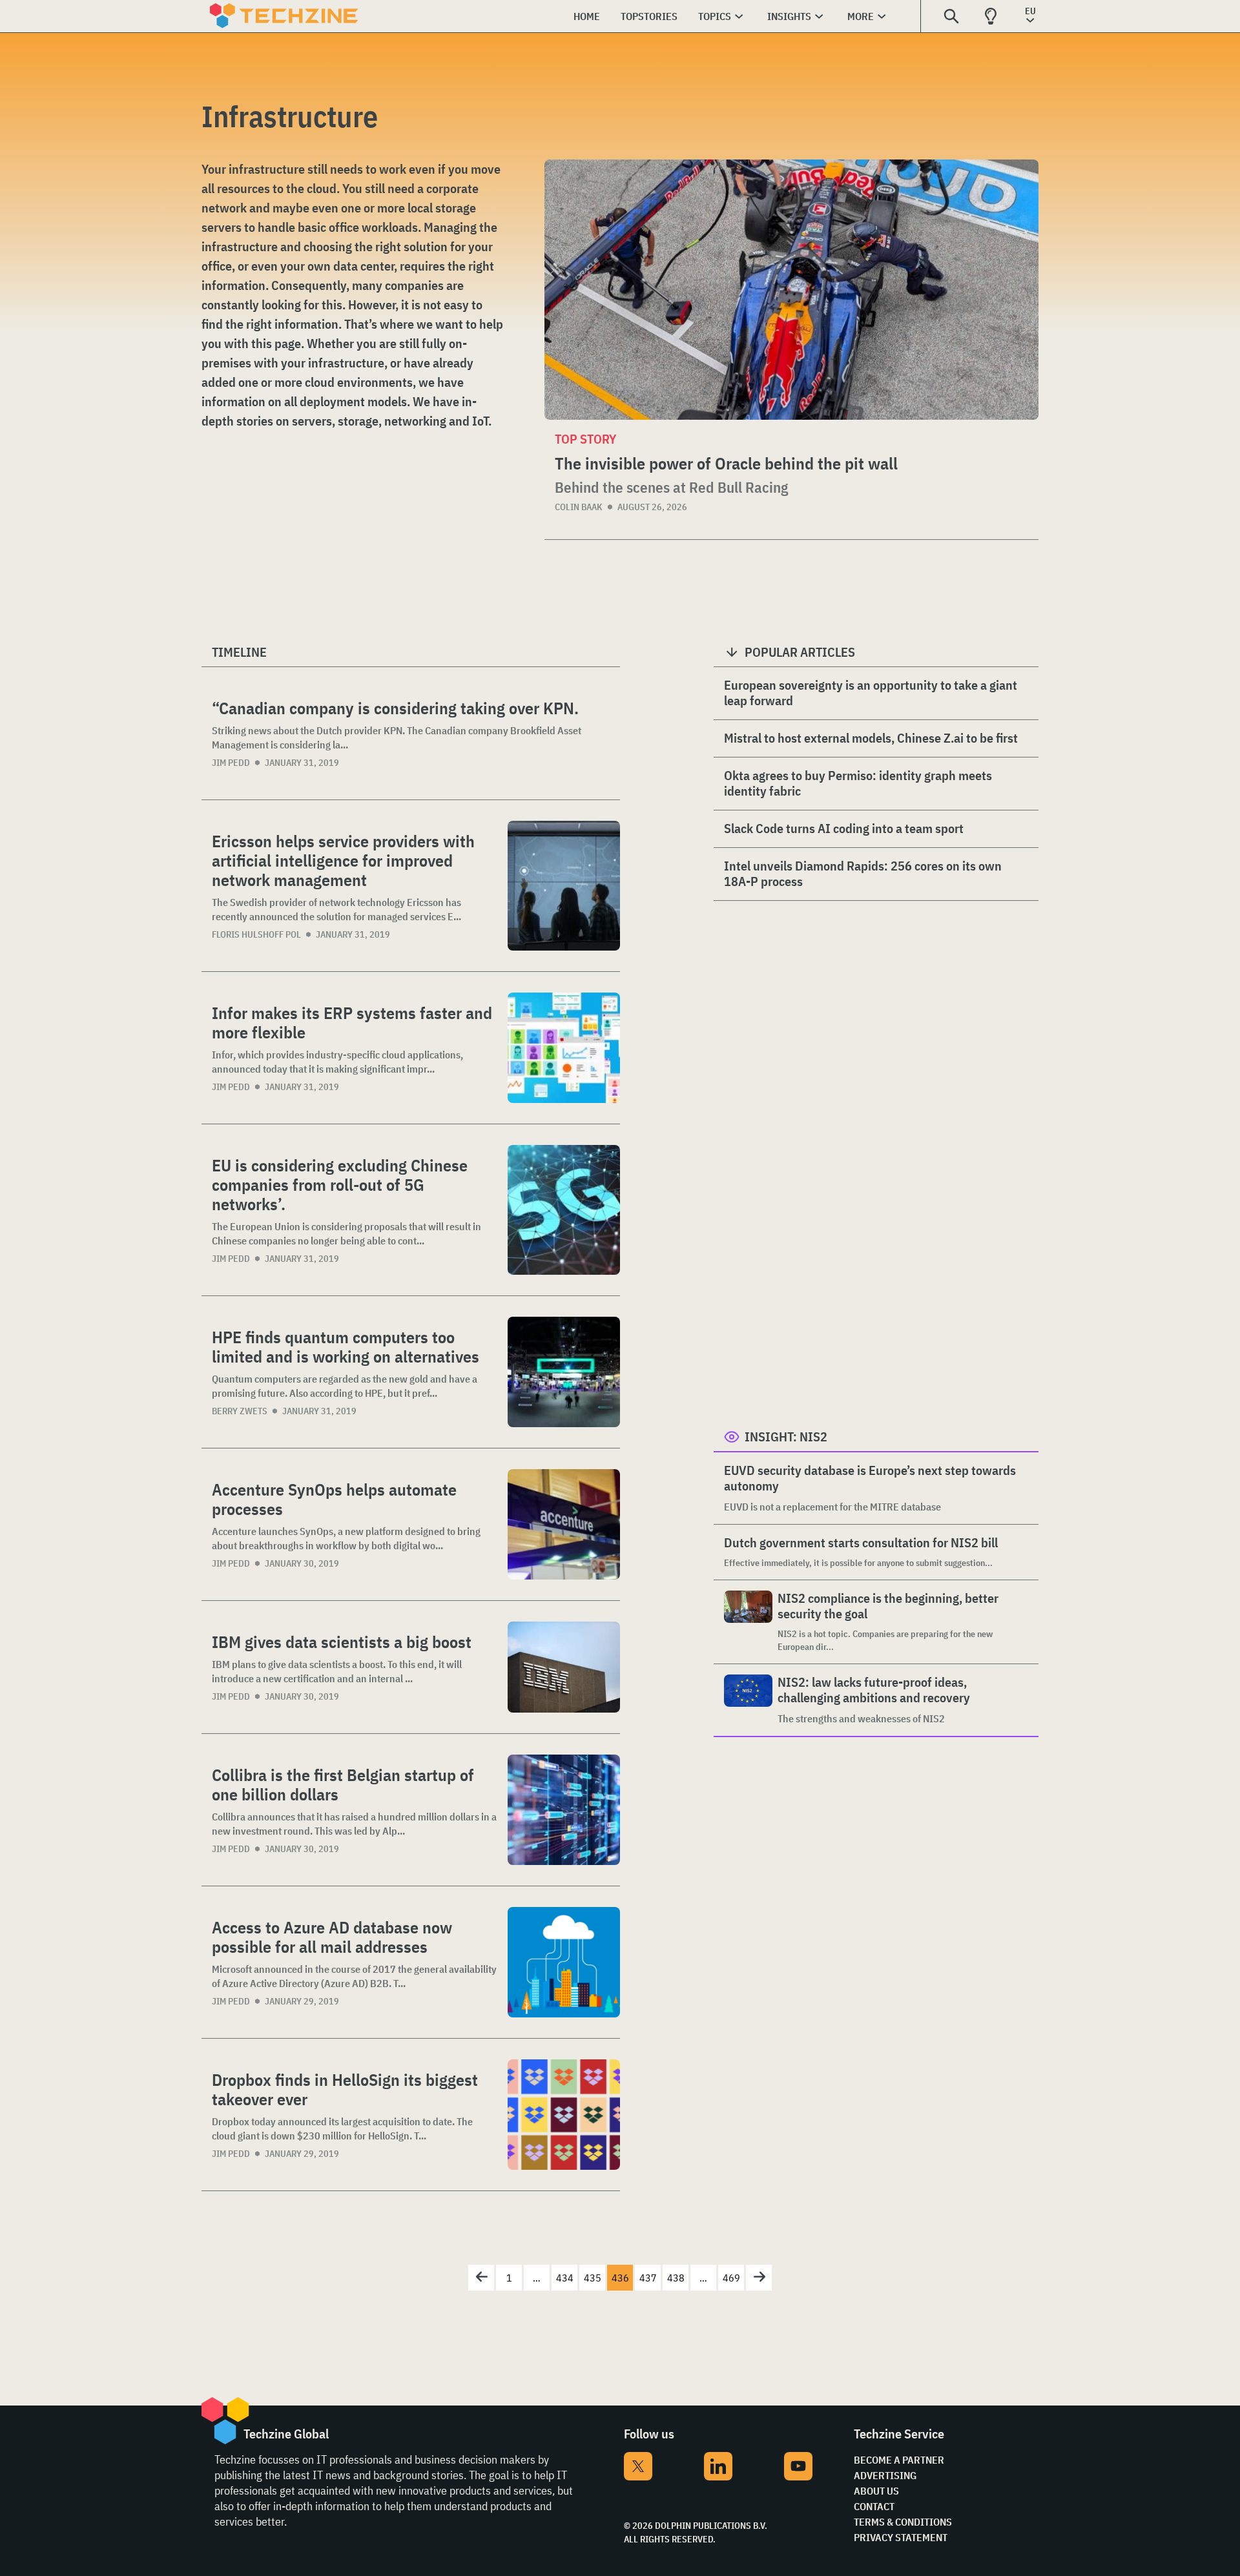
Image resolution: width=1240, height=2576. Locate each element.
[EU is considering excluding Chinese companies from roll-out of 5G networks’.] (564, 1210)
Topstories (649, 16)
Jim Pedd (231, 763)
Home (587, 16)
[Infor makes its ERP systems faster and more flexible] (564, 1048)
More (861, 16)
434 (565, 2278)
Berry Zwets (240, 1411)
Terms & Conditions (903, 2522)
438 (676, 2278)
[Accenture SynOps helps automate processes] (564, 1524)
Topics (715, 16)
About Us (876, 2491)
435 (593, 2278)
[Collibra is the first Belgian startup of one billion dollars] (564, 1810)
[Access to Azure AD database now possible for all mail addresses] (564, 1962)
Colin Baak (579, 507)
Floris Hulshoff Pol (256, 934)
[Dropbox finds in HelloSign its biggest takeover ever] (564, 2115)
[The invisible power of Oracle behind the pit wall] (791, 290)
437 (648, 2278)
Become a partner (899, 2460)
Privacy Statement (901, 2537)
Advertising (885, 2475)
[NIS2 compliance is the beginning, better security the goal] (748, 1622)
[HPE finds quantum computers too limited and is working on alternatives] (564, 1372)
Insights (789, 16)
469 (731, 2278)
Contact (874, 2506)
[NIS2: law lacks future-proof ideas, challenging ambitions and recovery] (748, 1700)
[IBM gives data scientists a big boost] (564, 1667)
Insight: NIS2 (786, 1437)
